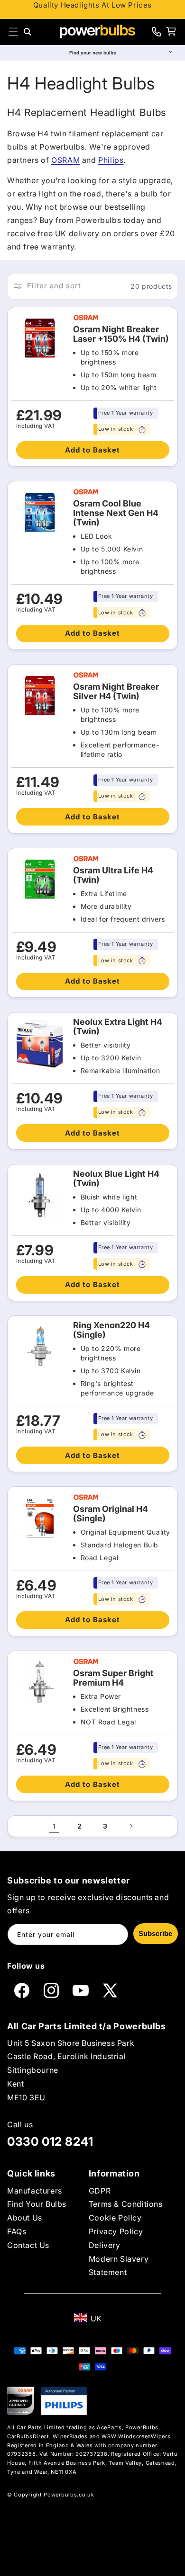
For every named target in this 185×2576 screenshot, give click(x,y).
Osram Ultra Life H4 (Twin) (113, 875)
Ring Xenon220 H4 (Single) (111, 1330)
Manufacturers (35, 2191)
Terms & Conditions (126, 2204)
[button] (13, 32)
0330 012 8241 (50, 2141)
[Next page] (131, 1826)
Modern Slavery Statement (119, 2266)
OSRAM (65, 160)
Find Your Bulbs (37, 2204)
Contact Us (28, 2245)
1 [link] (54, 1826)
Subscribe (155, 1933)
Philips (111, 160)
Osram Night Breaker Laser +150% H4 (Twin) (121, 334)
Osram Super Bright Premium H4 (113, 1678)
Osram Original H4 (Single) (111, 1514)
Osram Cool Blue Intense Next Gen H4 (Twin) (116, 513)
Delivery (105, 2245)
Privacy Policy (116, 2231)
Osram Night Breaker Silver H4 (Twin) (116, 692)
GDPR (100, 2191)
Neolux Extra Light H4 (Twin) (118, 1027)
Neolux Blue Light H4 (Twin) (116, 1179)
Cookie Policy (115, 2218)
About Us (25, 2218)
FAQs (17, 2231)
